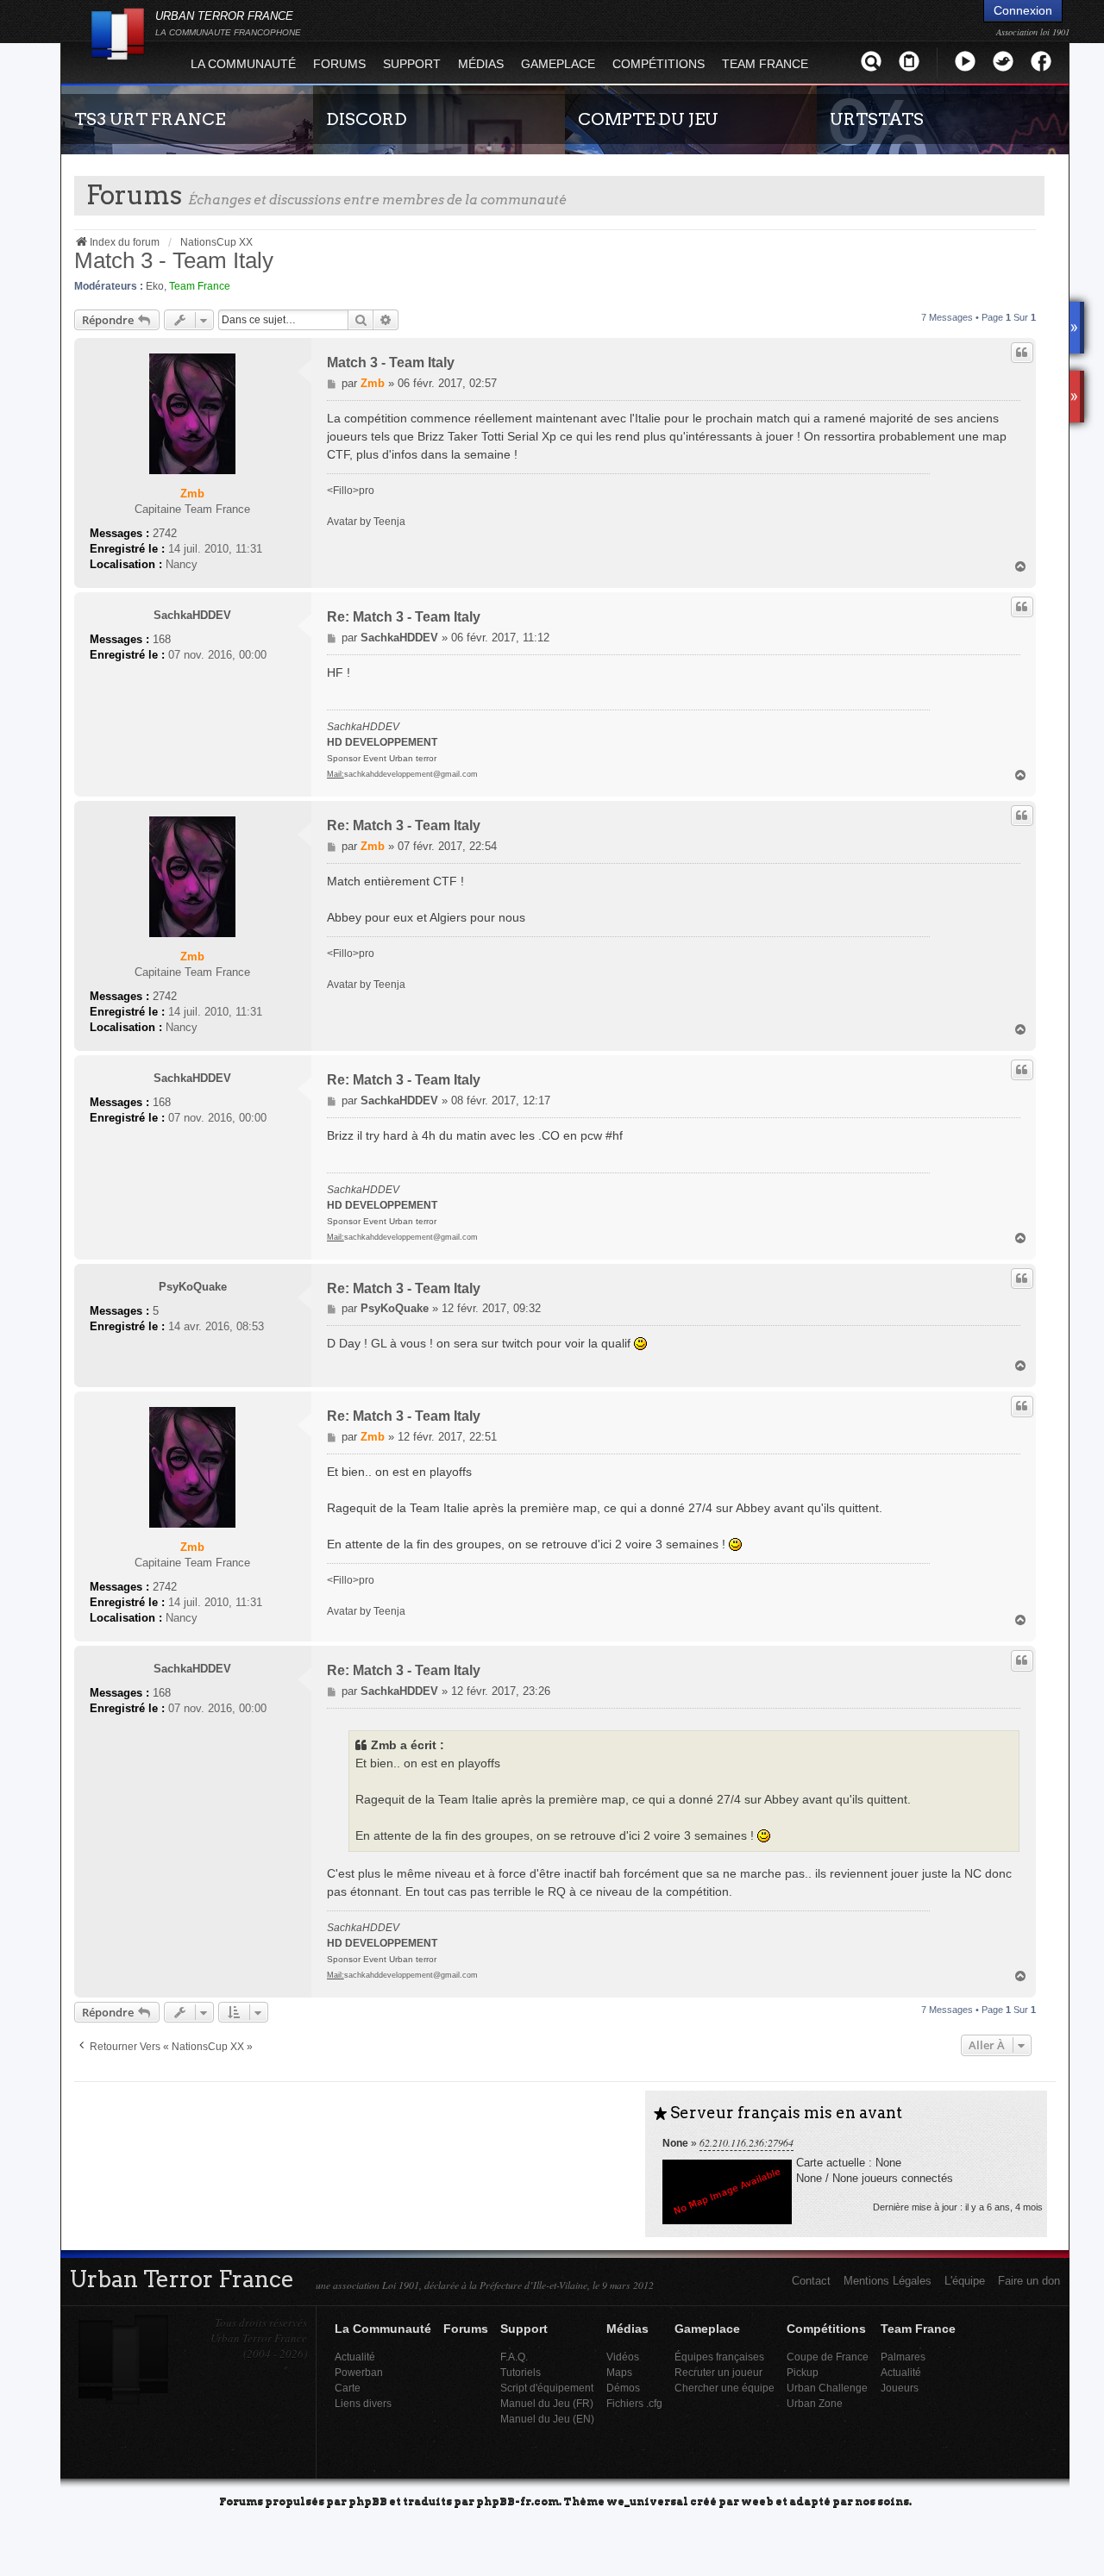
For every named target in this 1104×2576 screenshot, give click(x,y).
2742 (165, 533)
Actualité (355, 2357)
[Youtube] (965, 61)
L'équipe (965, 2281)
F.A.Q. (514, 2357)
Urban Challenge (827, 2388)
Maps (619, 2372)
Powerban (359, 2372)
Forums (339, 64)
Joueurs (900, 2388)
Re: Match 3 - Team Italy (404, 617)
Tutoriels (521, 2372)
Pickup (803, 2372)
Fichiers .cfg (634, 2403)
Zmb (192, 494)
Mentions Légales (888, 2281)
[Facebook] (1041, 61)
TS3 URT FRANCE (150, 119)
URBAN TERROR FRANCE (228, 23)
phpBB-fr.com (517, 2501)
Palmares (903, 2357)
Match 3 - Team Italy (174, 260)
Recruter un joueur (718, 2372)
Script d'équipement (547, 2388)
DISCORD (367, 119)
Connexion (1023, 10)
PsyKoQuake (193, 1287)
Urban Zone (815, 2403)
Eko (155, 286)
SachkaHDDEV (192, 615)
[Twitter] (1003, 61)
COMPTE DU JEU (648, 119)
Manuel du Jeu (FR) (547, 2403)
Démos (623, 2388)
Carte (348, 2388)
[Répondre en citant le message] (1022, 353)
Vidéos (623, 2357)
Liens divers (363, 2403)
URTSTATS (877, 119)
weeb (757, 2501)
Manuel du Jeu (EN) (547, 2419)
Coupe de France (828, 2357)
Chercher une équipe (724, 2388)
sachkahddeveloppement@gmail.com (411, 774)
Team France (200, 286)
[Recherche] (871, 61)
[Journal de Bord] (909, 61)
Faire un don (1029, 2281)
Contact (811, 2281)
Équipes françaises (719, 2357)
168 (162, 639)
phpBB (368, 2501)
